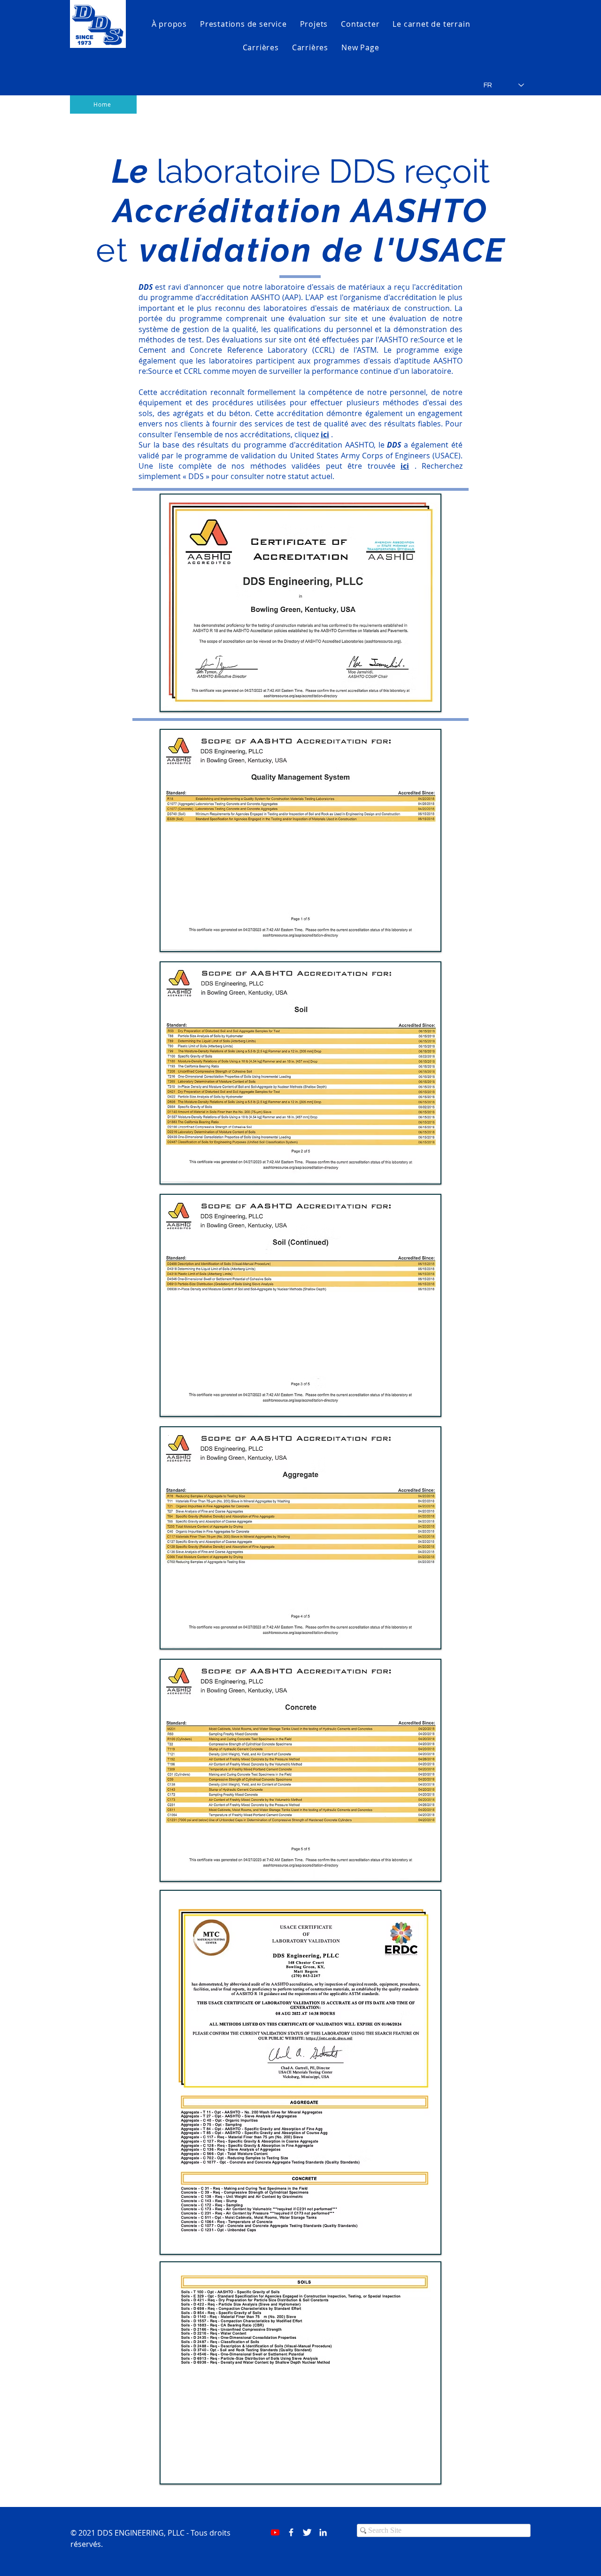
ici (325, 434)
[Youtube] (275, 2532)
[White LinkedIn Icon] (323, 2532)
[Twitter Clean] (307, 2532)
